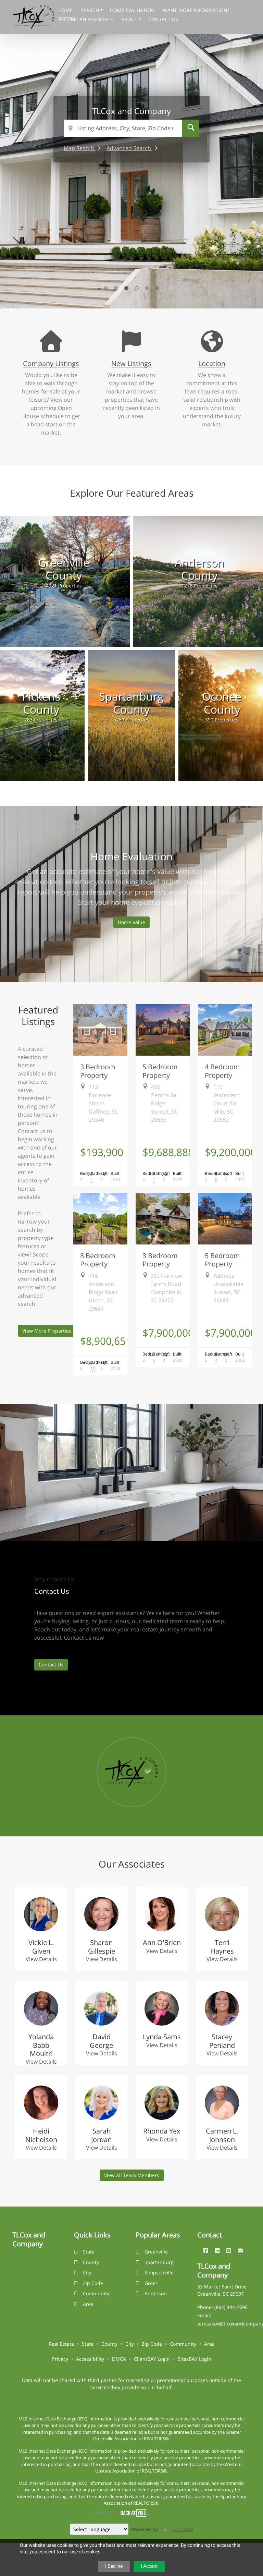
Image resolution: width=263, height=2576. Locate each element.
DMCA (119, 2359)
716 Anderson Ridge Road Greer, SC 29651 (103, 1292)
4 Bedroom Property (222, 1071)
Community (96, 2293)
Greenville (156, 2252)
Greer (151, 2283)
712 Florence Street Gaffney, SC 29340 (103, 1103)
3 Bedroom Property (98, 1071)
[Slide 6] (157, 288)
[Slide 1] (106, 288)
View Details (41, 1959)
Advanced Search (129, 148)
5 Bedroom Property (160, 1071)
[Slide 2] (116, 288)
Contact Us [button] (163, 19)
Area (88, 2304)
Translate (183, 2529)
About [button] (130, 19)
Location (212, 363)
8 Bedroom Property (98, 1260)
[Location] (212, 348)
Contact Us (51, 1664)
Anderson (156, 2293)
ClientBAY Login (152, 2359)
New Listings (131, 363)
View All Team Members (132, 2175)
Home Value (131, 922)
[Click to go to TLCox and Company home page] (34, 16)
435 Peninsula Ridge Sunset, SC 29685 (165, 1103)
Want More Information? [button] (196, 10)
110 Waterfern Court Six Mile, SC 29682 (227, 1103)
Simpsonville (159, 2273)
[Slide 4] (137, 288)
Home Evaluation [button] (133, 10)
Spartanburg (159, 2262)
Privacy (60, 2359)
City (87, 2273)
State (89, 2252)
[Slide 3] (126, 288)
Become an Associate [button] (86, 19)
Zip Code (93, 2283)
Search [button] (91, 10)
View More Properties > (49, 1331)
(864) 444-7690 (231, 2307)
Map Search (80, 148)
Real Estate (61, 2344)
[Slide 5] (147, 288)
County (91, 2262)
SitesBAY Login (195, 2359)
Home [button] (66, 10)
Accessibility (90, 2359)
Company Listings (51, 363)
